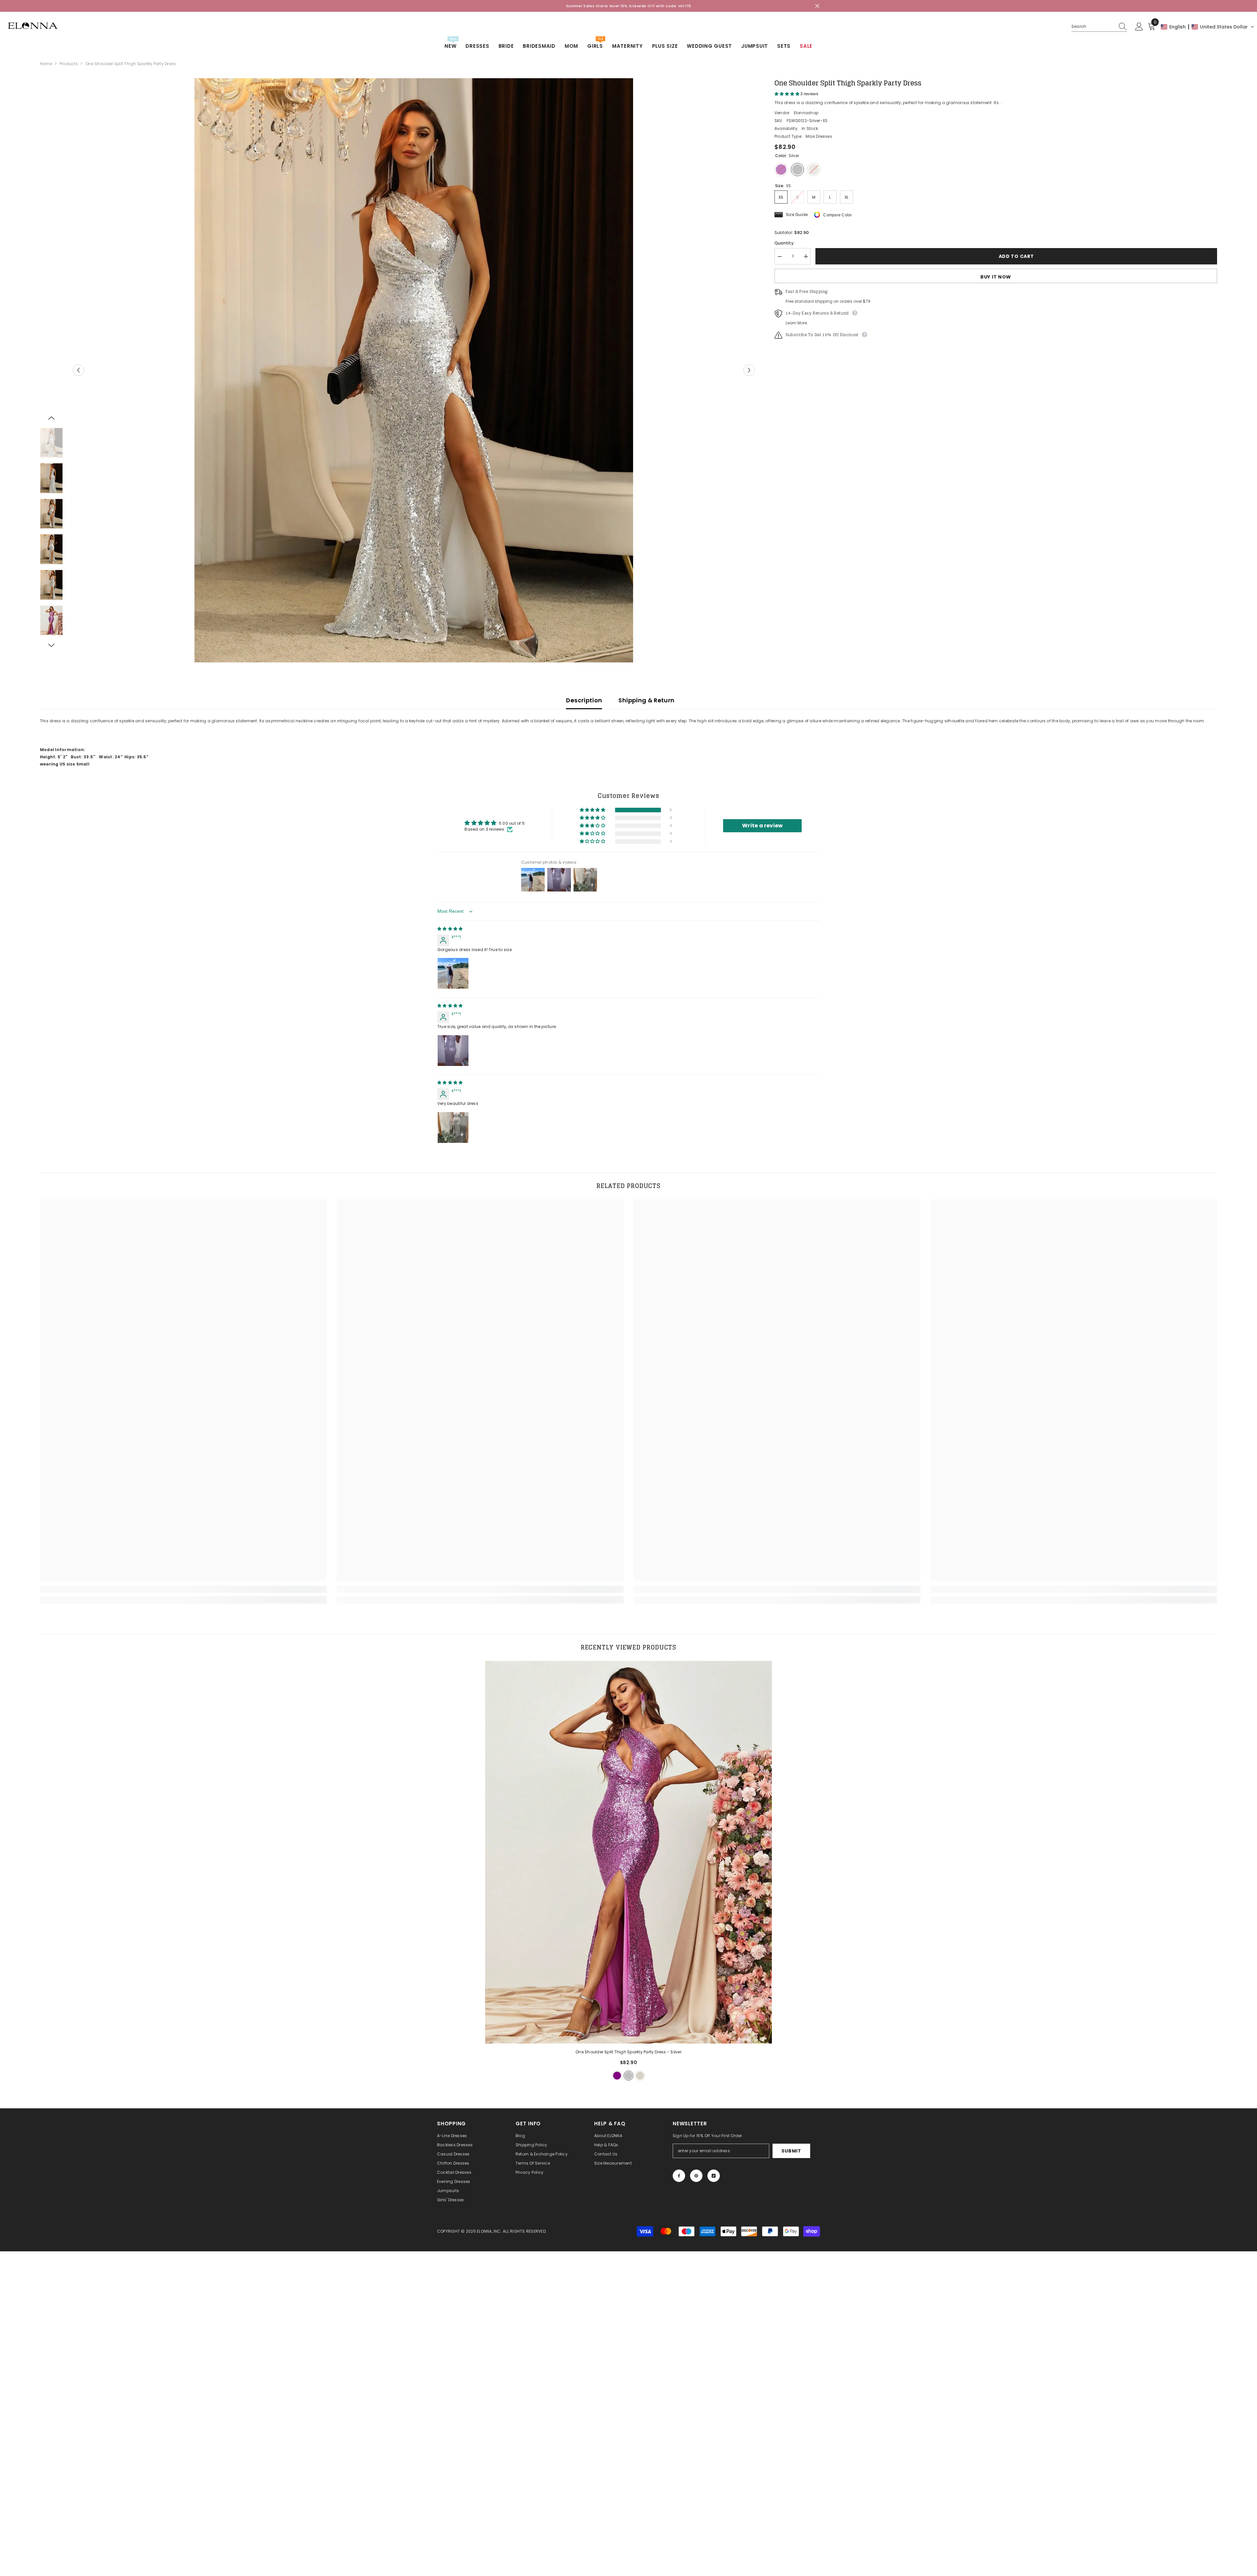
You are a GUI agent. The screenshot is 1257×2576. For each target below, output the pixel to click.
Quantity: (784, 243)
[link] (183, 1589)
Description (584, 700)
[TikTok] (714, 2176)
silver (628, 2076)
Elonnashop (806, 113)
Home (46, 64)
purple (617, 2076)
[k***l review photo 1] (453, 973)
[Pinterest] (696, 2176)
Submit (791, 2151)
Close (817, 6)
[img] (450, 929)
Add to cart (1016, 256)
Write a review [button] (762, 826)
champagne (640, 2076)
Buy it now (996, 277)
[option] (414, 370)
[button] (1208, 27)
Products (69, 64)
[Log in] (1139, 27)
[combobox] (1093, 27)
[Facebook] (679, 2176)
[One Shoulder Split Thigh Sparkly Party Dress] (629, 1852)
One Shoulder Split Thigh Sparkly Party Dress (628, 2052)
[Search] (1099, 27)
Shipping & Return (646, 700)
